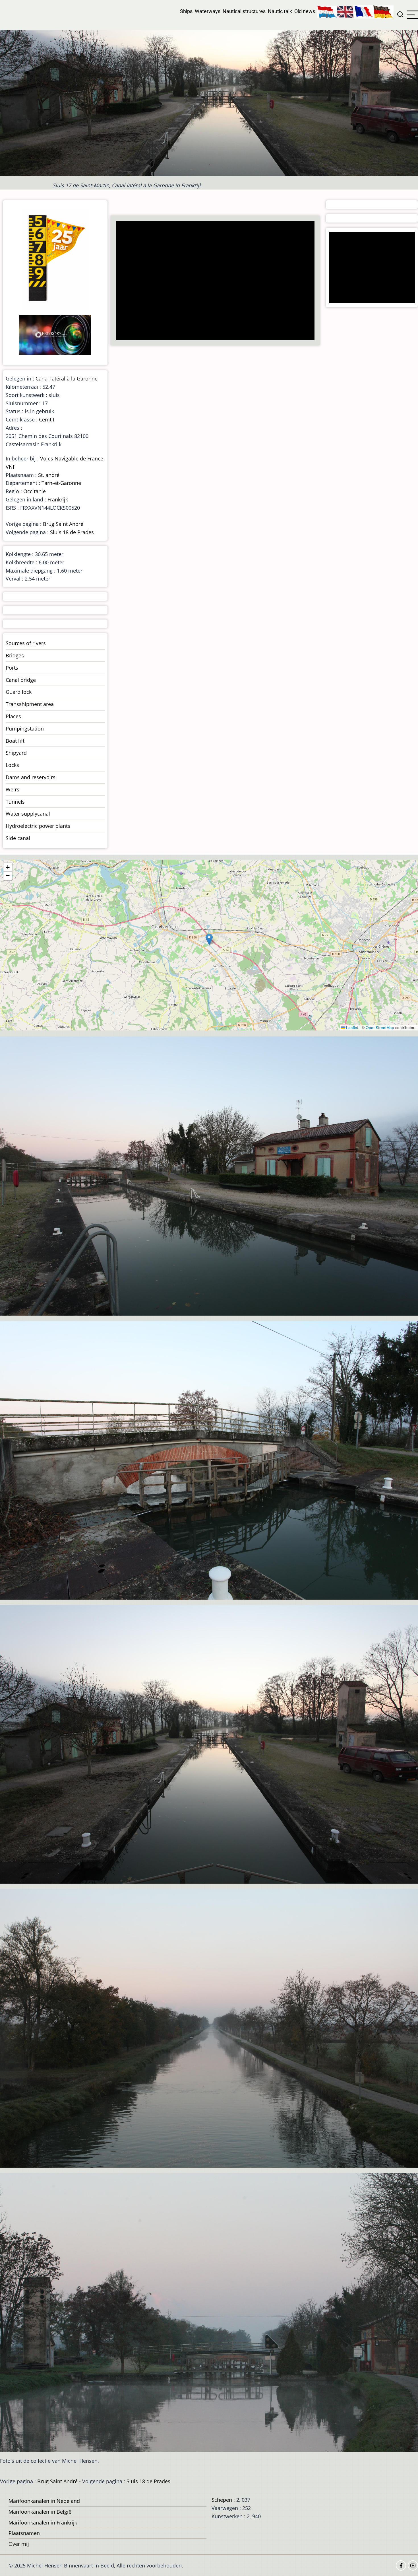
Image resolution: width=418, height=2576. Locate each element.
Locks (12, 765)
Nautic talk (280, 11)
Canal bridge (21, 680)
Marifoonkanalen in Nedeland (44, 2501)
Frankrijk (58, 499)
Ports (12, 668)
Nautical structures (244, 11)
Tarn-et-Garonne (61, 483)
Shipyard (16, 753)
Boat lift (15, 741)
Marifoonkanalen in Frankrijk (43, 2522)
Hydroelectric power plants (38, 826)
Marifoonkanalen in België (40, 2512)
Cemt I (47, 419)
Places (13, 716)
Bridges (15, 655)
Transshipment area (30, 704)
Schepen (222, 2500)
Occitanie (35, 491)
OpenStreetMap (380, 1027)
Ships (186, 11)
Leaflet (352, 1027)
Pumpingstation (25, 729)
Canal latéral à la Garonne (67, 378)
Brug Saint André (63, 524)
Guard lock (19, 692)
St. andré (49, 475)
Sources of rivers (26, 643)
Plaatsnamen (24, 2533)
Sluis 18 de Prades (72, 532)
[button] (209, 939)
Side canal (18, 838)
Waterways (208, 11)
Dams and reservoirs (31, 777)
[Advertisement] (217, 281)
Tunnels (15, 802)
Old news (305, 11)
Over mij (19, 2544)
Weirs (13, 789)
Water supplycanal (28, 814)
